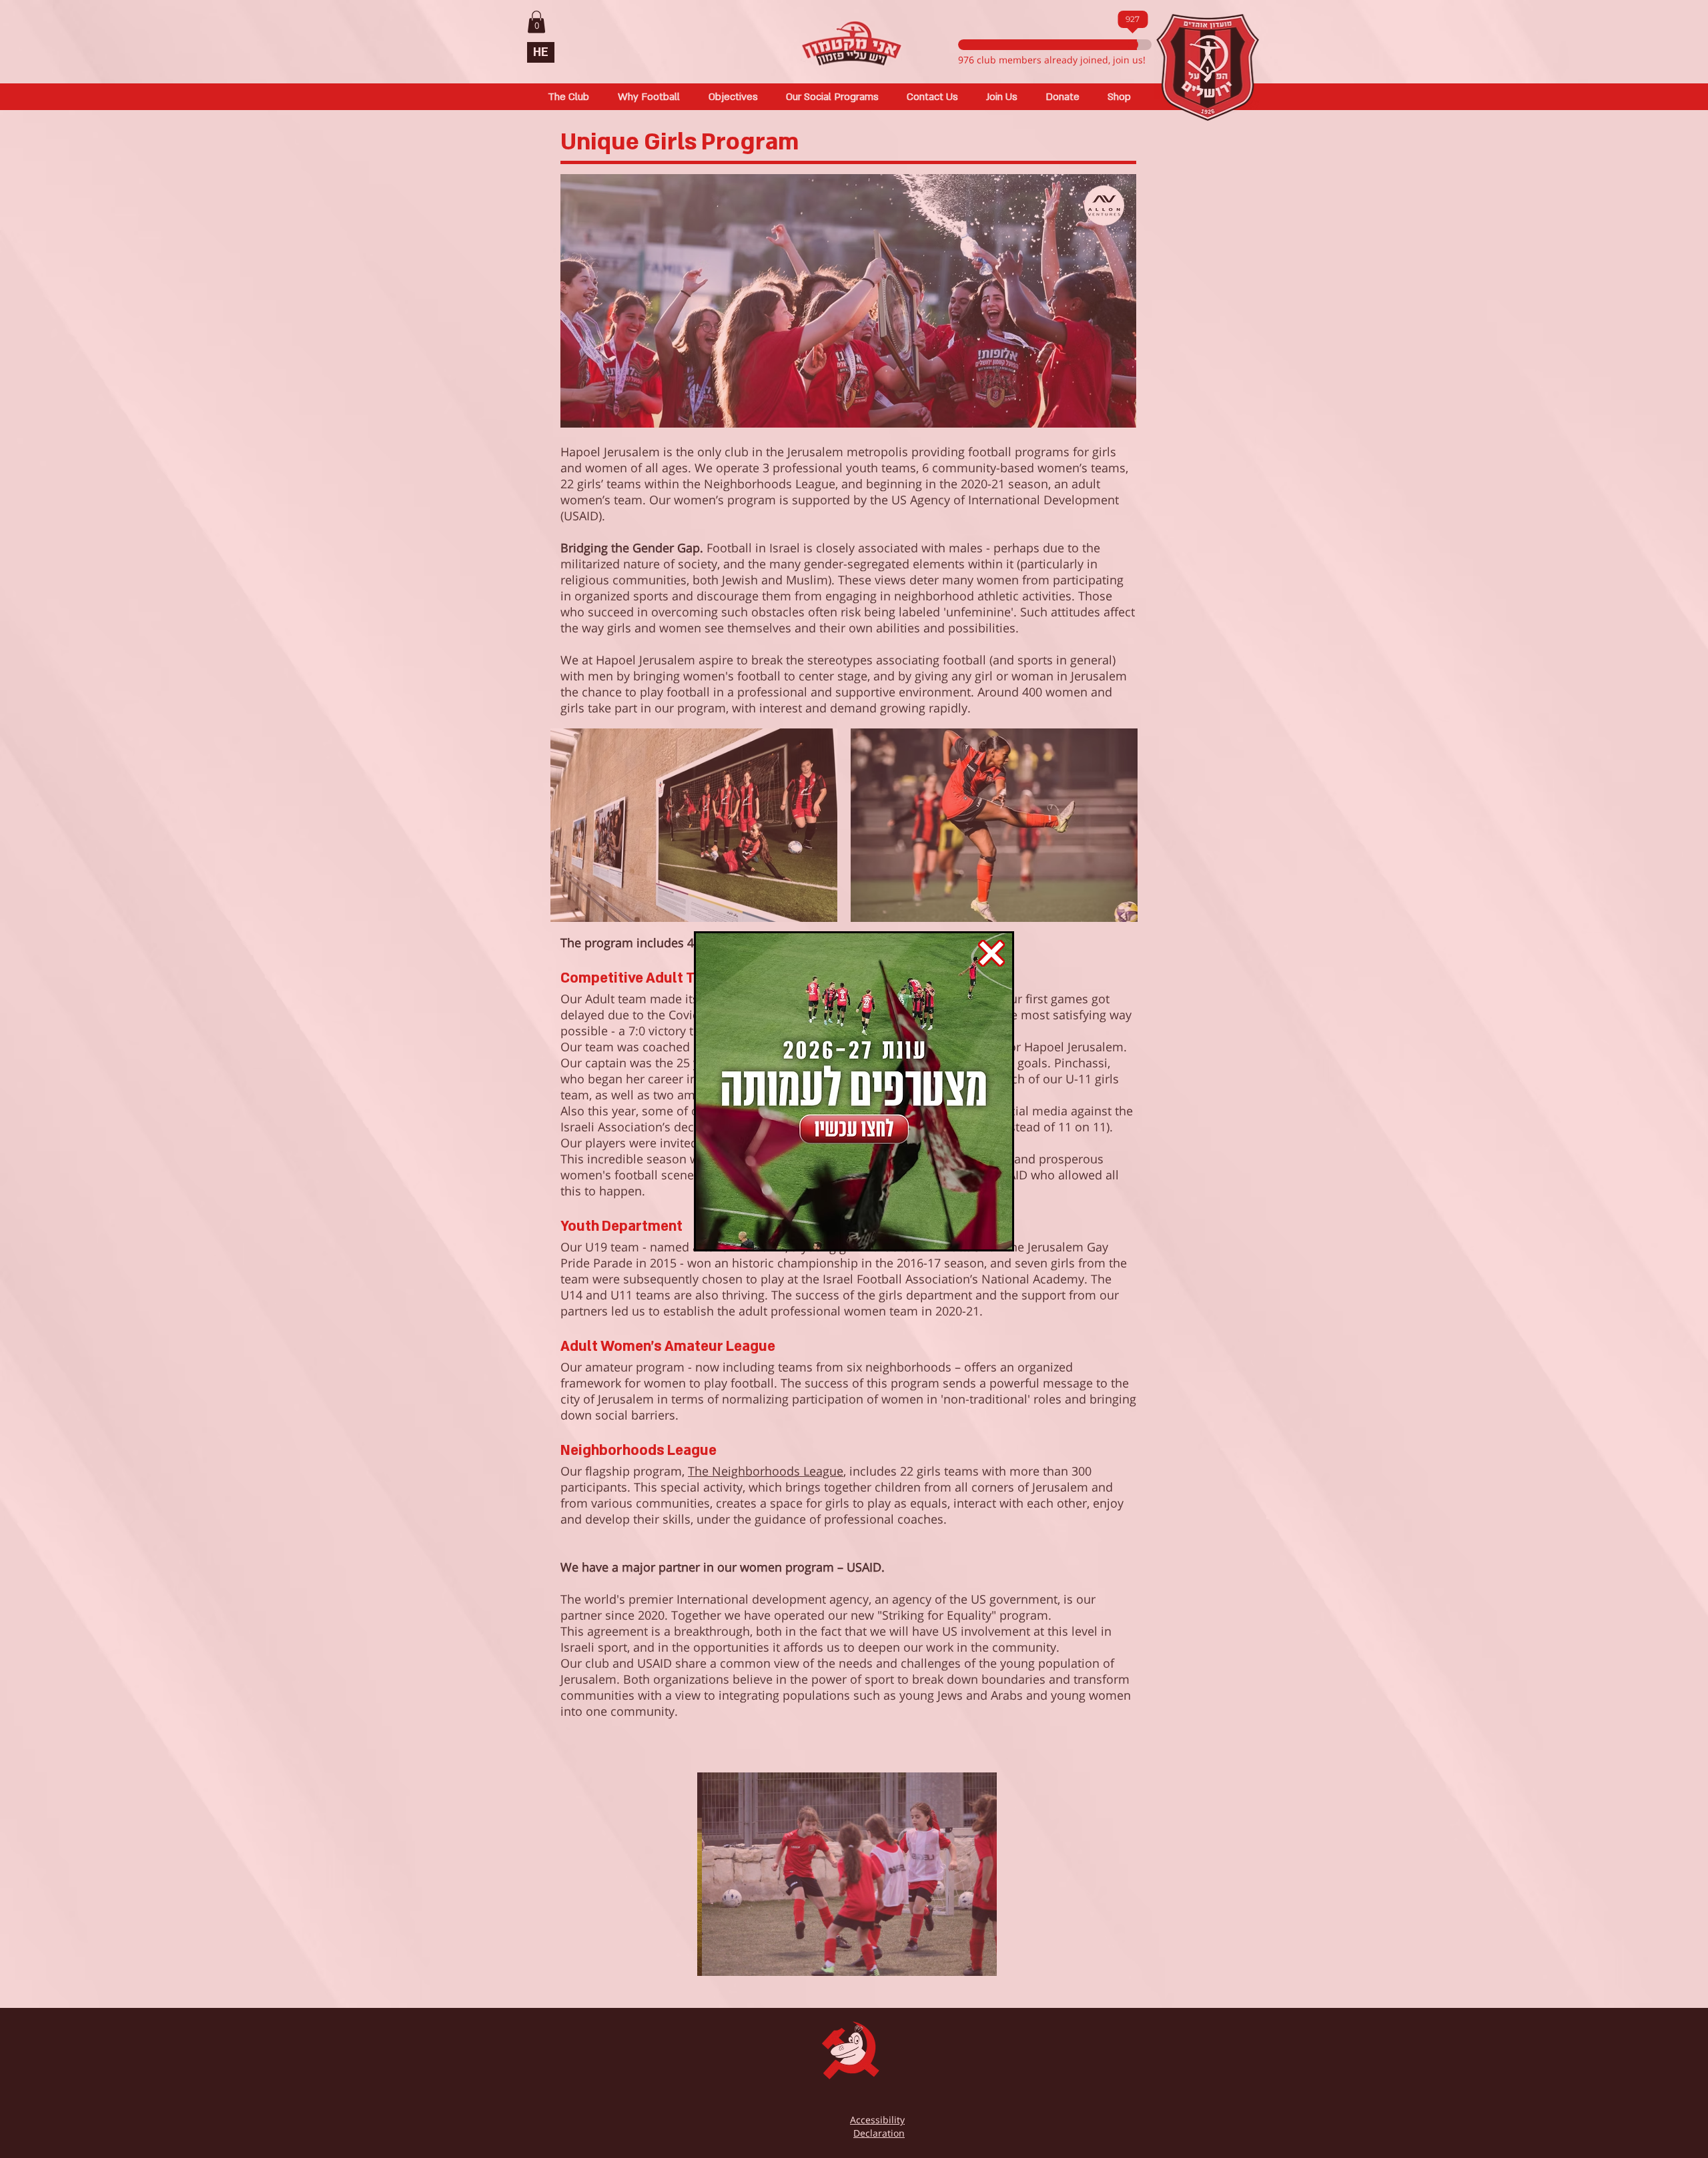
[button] (991, 953)
